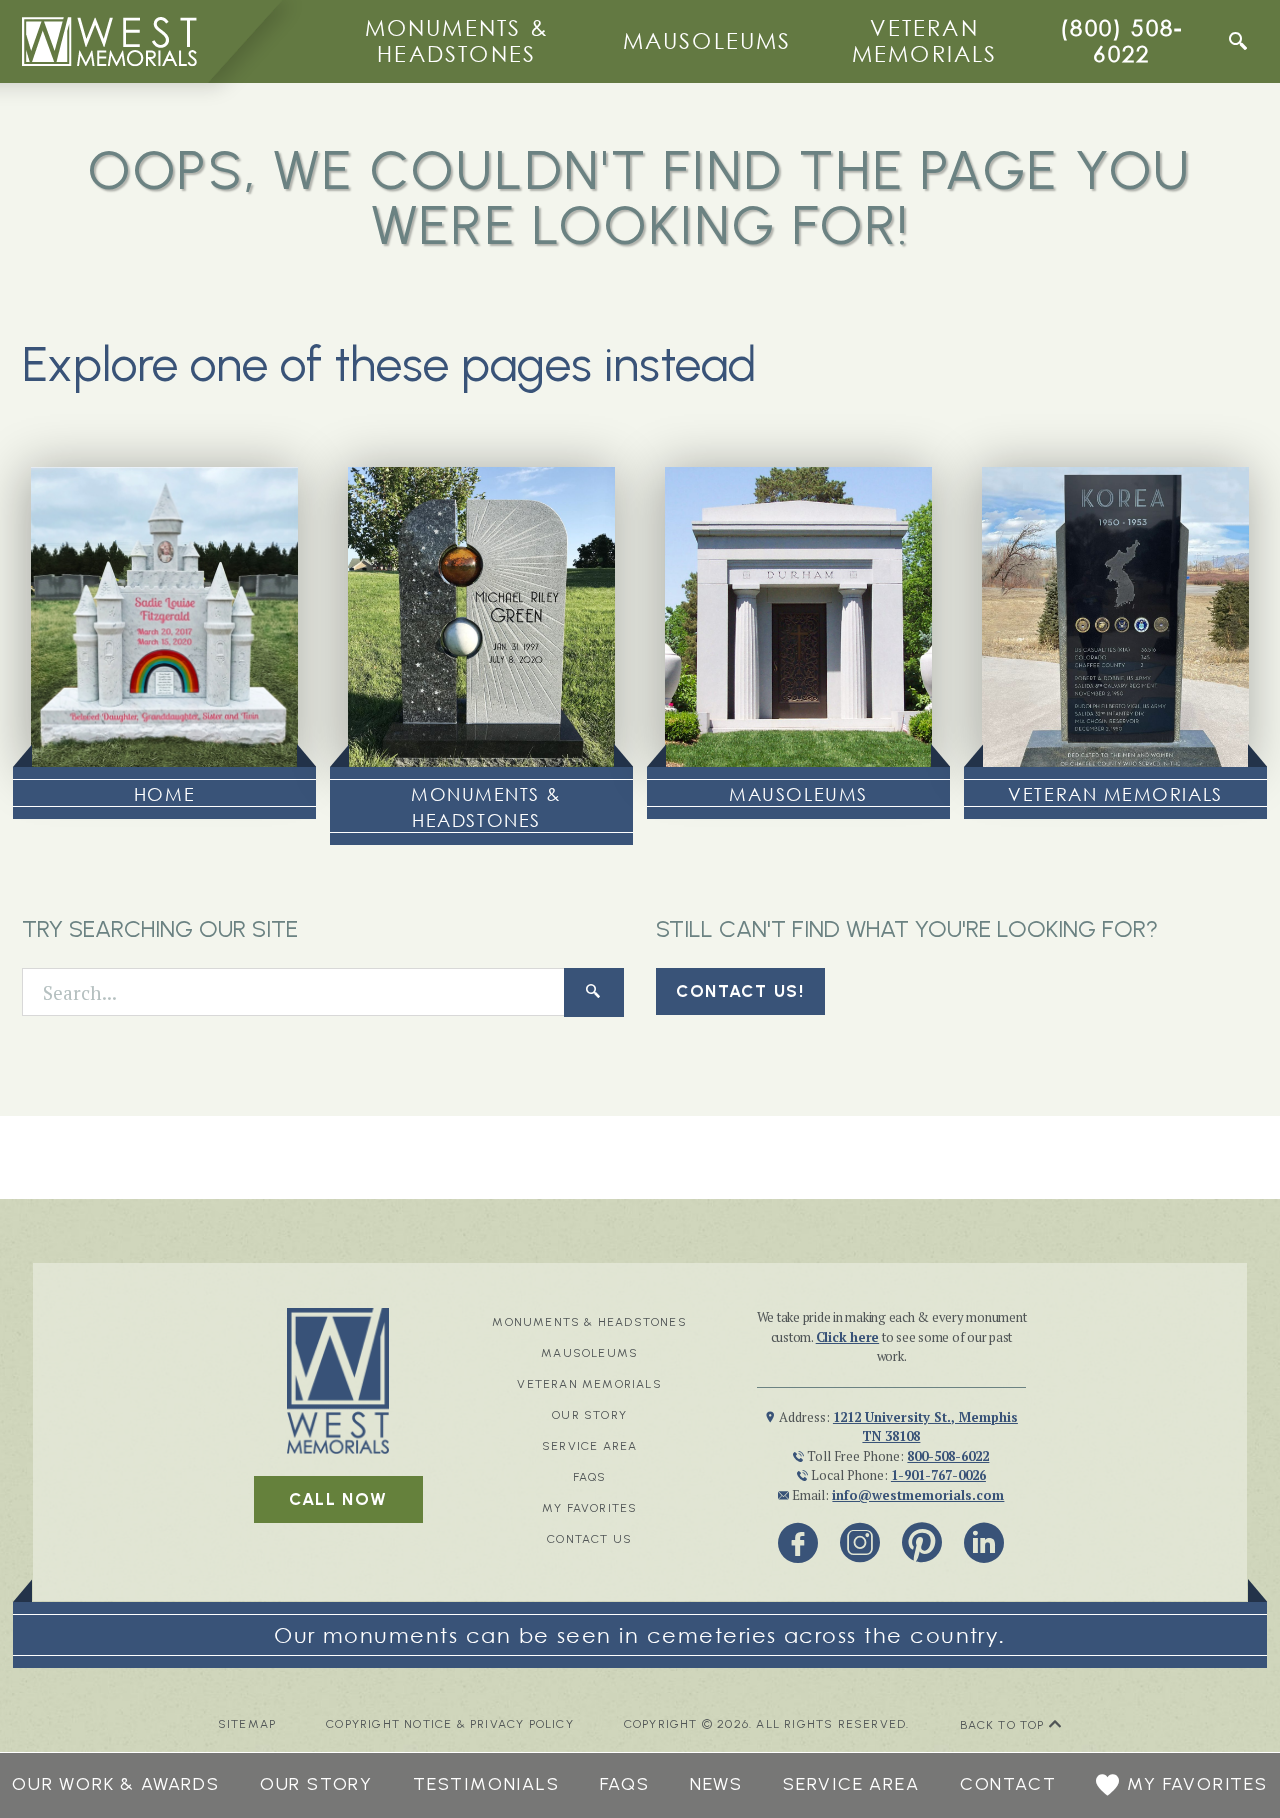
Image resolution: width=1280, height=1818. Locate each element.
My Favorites (589, 1508)
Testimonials (486, 1784)
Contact (1008, 1784)
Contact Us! (740, 991)
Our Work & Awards (116, 1784)
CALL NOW (338, 1499)
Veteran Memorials (925, 40)
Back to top (1004, 1725)
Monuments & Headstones (457, 40)
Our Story (589, 1415)
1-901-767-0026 (938, 1475)
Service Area (589, 1446)
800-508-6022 (948, 1456)
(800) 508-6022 (1121, 40)
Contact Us (589, 1539)
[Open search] (1238, 41)
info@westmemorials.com (918, 1495)
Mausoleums (707, 40)
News (716, 1784)
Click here (848, 1337)
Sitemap (247, 1724)
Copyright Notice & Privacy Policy (450, 1724)
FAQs (590, 1477)
